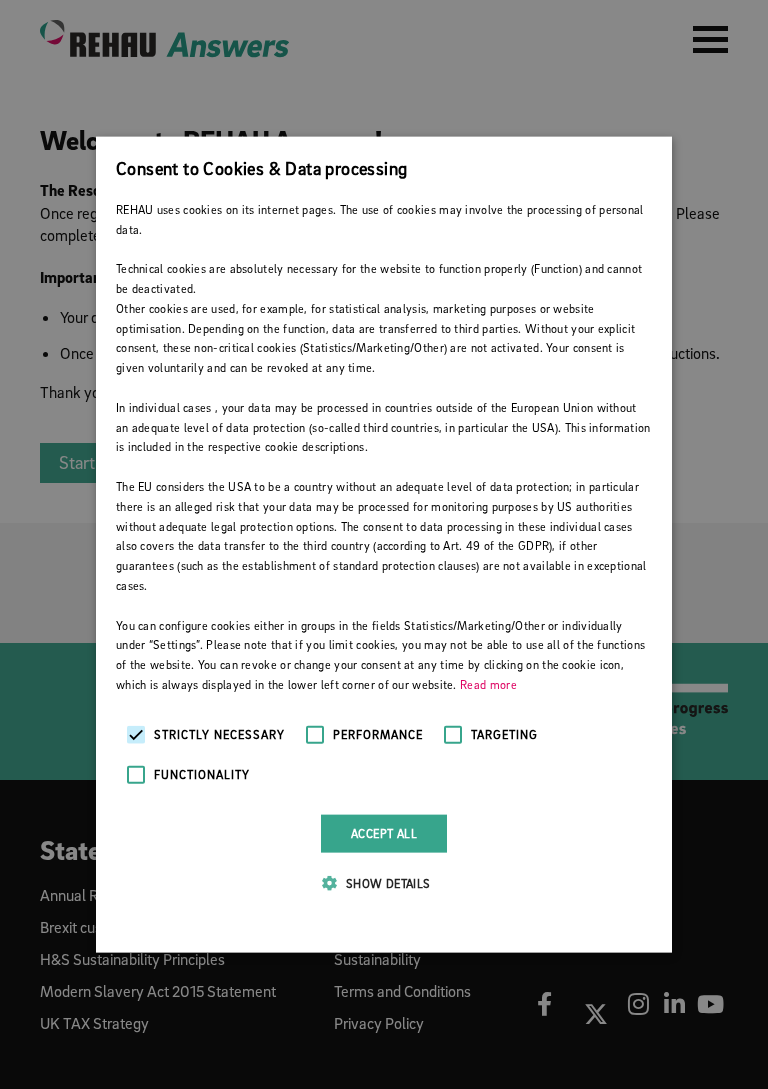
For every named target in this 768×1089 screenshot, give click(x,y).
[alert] (384, 544)
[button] (383, 883)
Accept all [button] (384, 832)
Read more (488, 684)
